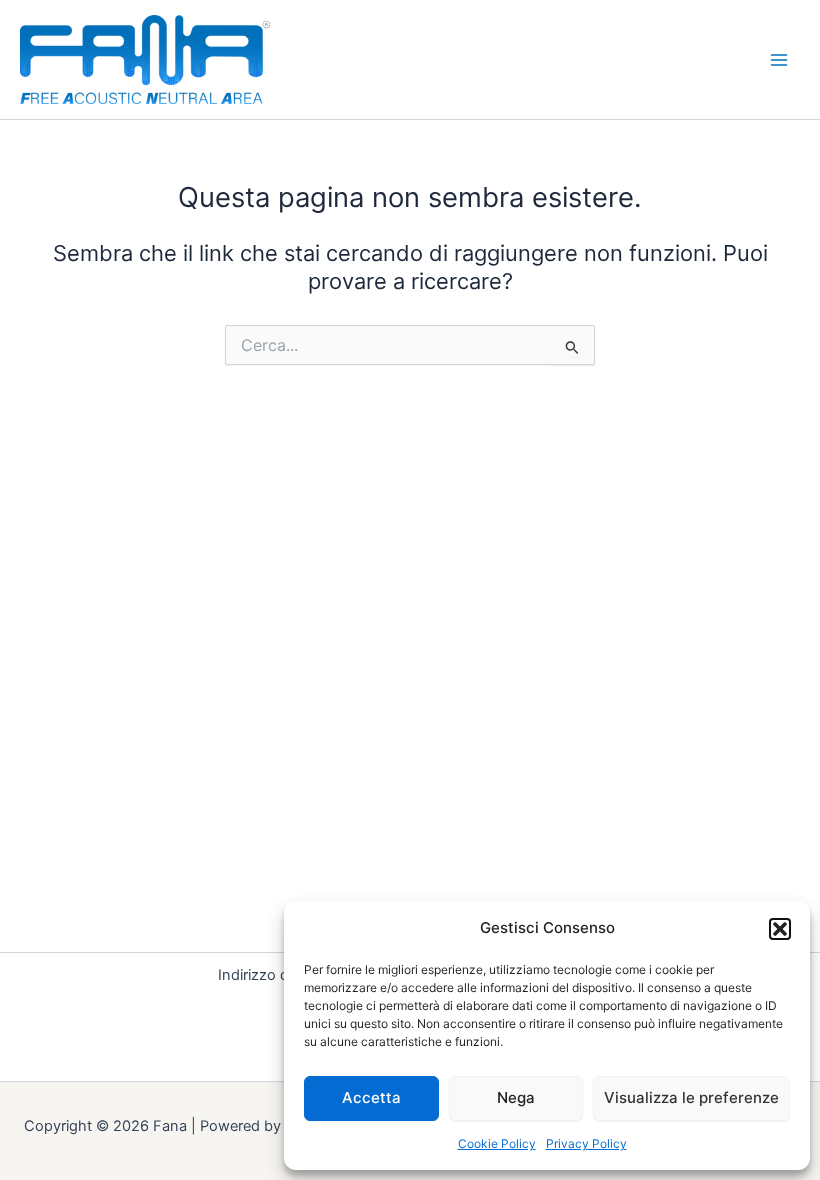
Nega (516, 1097)
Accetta (371, 1097)
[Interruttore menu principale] (779, 60)
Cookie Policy (497, 1143)
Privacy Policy (586, 1143)
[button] (780, 929)
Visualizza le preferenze (691, 1097)
